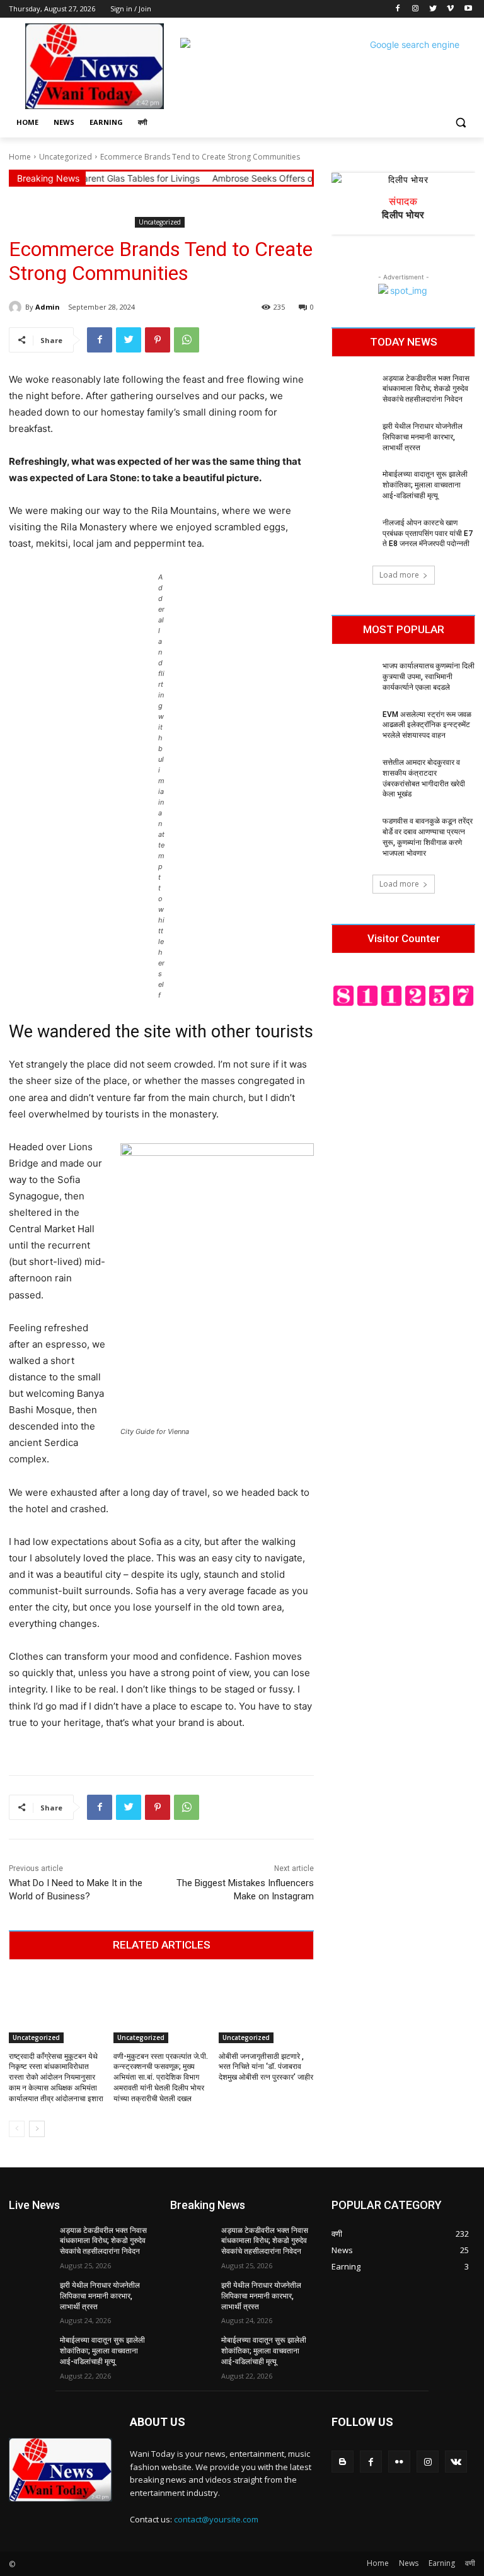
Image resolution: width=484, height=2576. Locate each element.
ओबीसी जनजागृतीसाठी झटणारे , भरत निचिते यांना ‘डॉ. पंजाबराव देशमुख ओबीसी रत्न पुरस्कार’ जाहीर (266, 2067)
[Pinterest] (158, 340)
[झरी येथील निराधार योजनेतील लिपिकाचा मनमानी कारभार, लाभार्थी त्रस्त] (353, 436)
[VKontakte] (456, 2462)
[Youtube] (468, 9)
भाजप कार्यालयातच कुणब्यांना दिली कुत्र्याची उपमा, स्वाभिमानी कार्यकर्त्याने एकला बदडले (429, 677)
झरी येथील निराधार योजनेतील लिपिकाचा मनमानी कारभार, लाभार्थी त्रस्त (423, 437)
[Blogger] (343, 2462)
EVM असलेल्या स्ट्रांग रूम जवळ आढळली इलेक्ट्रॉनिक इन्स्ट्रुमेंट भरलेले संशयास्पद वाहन (427, 725)
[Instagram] (416, 9)
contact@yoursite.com (216, 2519)
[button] (460, 123)
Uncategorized (66, 157)
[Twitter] (433, 9)
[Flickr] (399, 2462)
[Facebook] (398, 9)
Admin (48, 307)
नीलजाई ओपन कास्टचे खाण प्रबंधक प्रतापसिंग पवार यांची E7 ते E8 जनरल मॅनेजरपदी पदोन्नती (428, 533)
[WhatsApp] (187, 340)
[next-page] (37, 2129)
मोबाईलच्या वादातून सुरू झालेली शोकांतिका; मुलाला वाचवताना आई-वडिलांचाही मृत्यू (425, 485)
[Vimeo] (450, 9)
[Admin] (17, 307)
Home (20, 157)
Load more (399, 575)
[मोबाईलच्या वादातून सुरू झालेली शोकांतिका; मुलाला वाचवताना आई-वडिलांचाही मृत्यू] (353, 484)
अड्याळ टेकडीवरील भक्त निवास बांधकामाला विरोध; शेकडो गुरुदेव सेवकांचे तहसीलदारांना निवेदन (426, 389)
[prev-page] (17, 2129)
